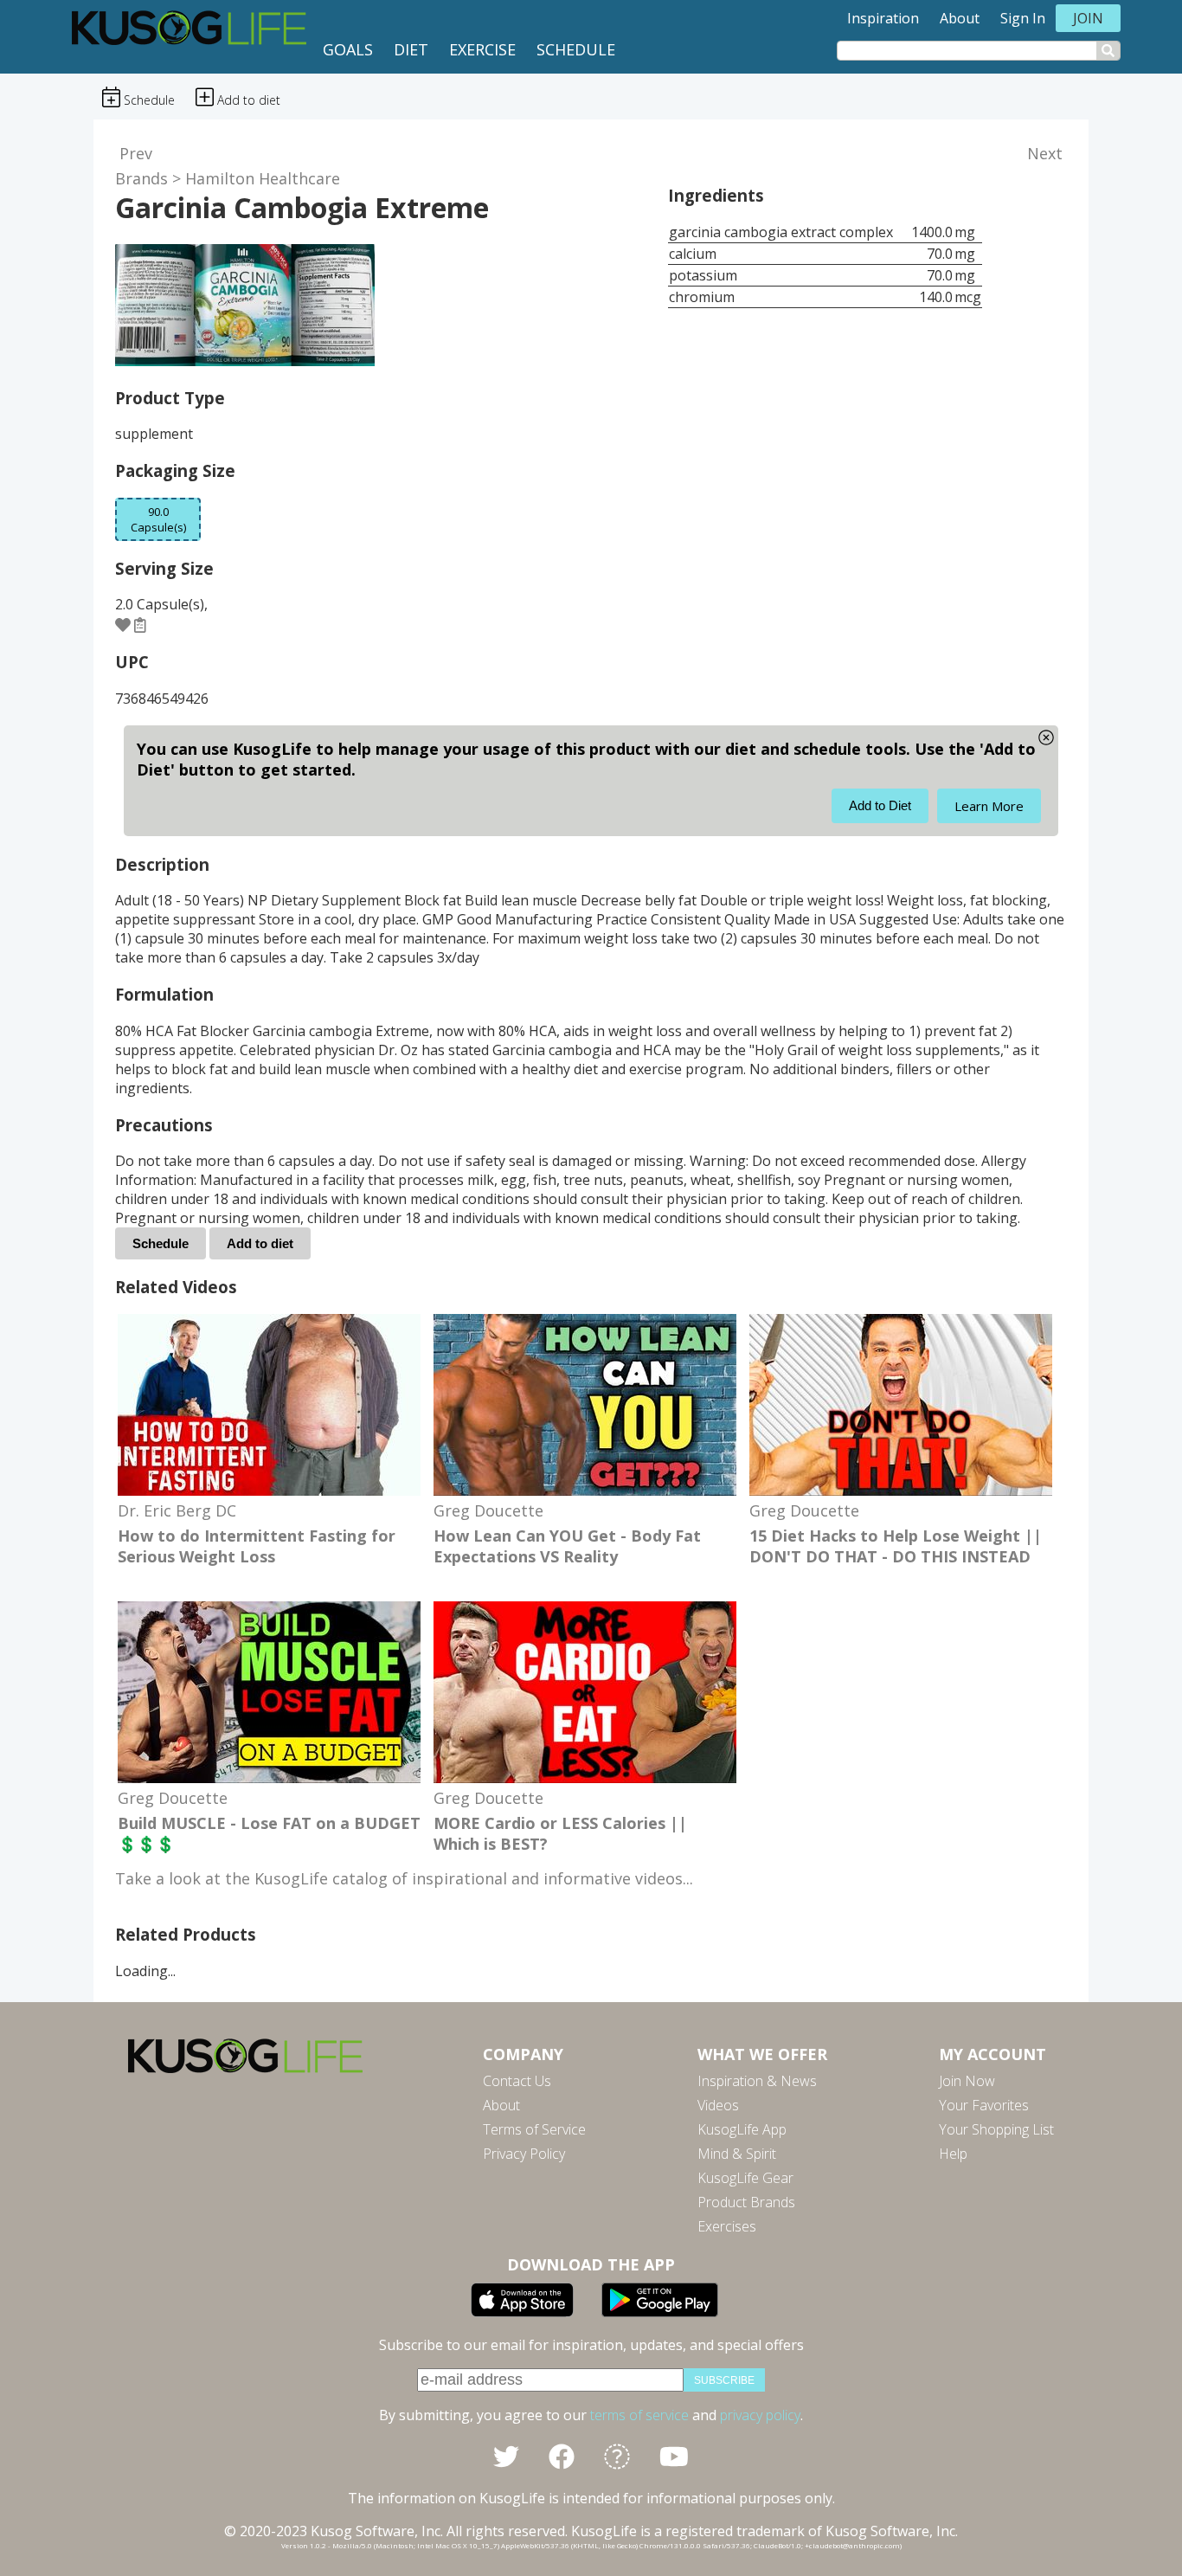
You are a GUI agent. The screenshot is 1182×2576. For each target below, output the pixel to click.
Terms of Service (534, 2129)
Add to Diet (880, 805)
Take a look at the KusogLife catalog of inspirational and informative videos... (404, 1878)
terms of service (639, 2415)
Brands (141, 178)
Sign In (1023, 18)
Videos (718, 2105)
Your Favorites (984, 2105)
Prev (136, 153)
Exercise (482, 49)
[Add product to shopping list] (140, 624)
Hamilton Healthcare (263, 178)
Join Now (967, 2081)
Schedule (576, 49)
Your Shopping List (996, 2129)
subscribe (724, 2380)
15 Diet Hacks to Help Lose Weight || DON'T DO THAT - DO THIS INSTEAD (896, 1546)
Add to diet (260, 1243)
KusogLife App (742, 2129)
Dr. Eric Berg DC (177, 1510)
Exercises (727, 2226)
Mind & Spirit (737, 2154)
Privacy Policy (524, 2154)
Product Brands (746, 2202)
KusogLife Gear (745, 2178)
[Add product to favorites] (123, 624)
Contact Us (517, 2081)
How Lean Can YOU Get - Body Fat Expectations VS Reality (567, 1546)
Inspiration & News (757, 2081)
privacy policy (760, 2415)
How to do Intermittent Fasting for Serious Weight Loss (257, 1546)
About (960, 18)
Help (953, 2154)
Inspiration (883, 18)
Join (1088, 18)
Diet (411, 49)
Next (1045, 153)
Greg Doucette (488, 1510)
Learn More (989, 806)
